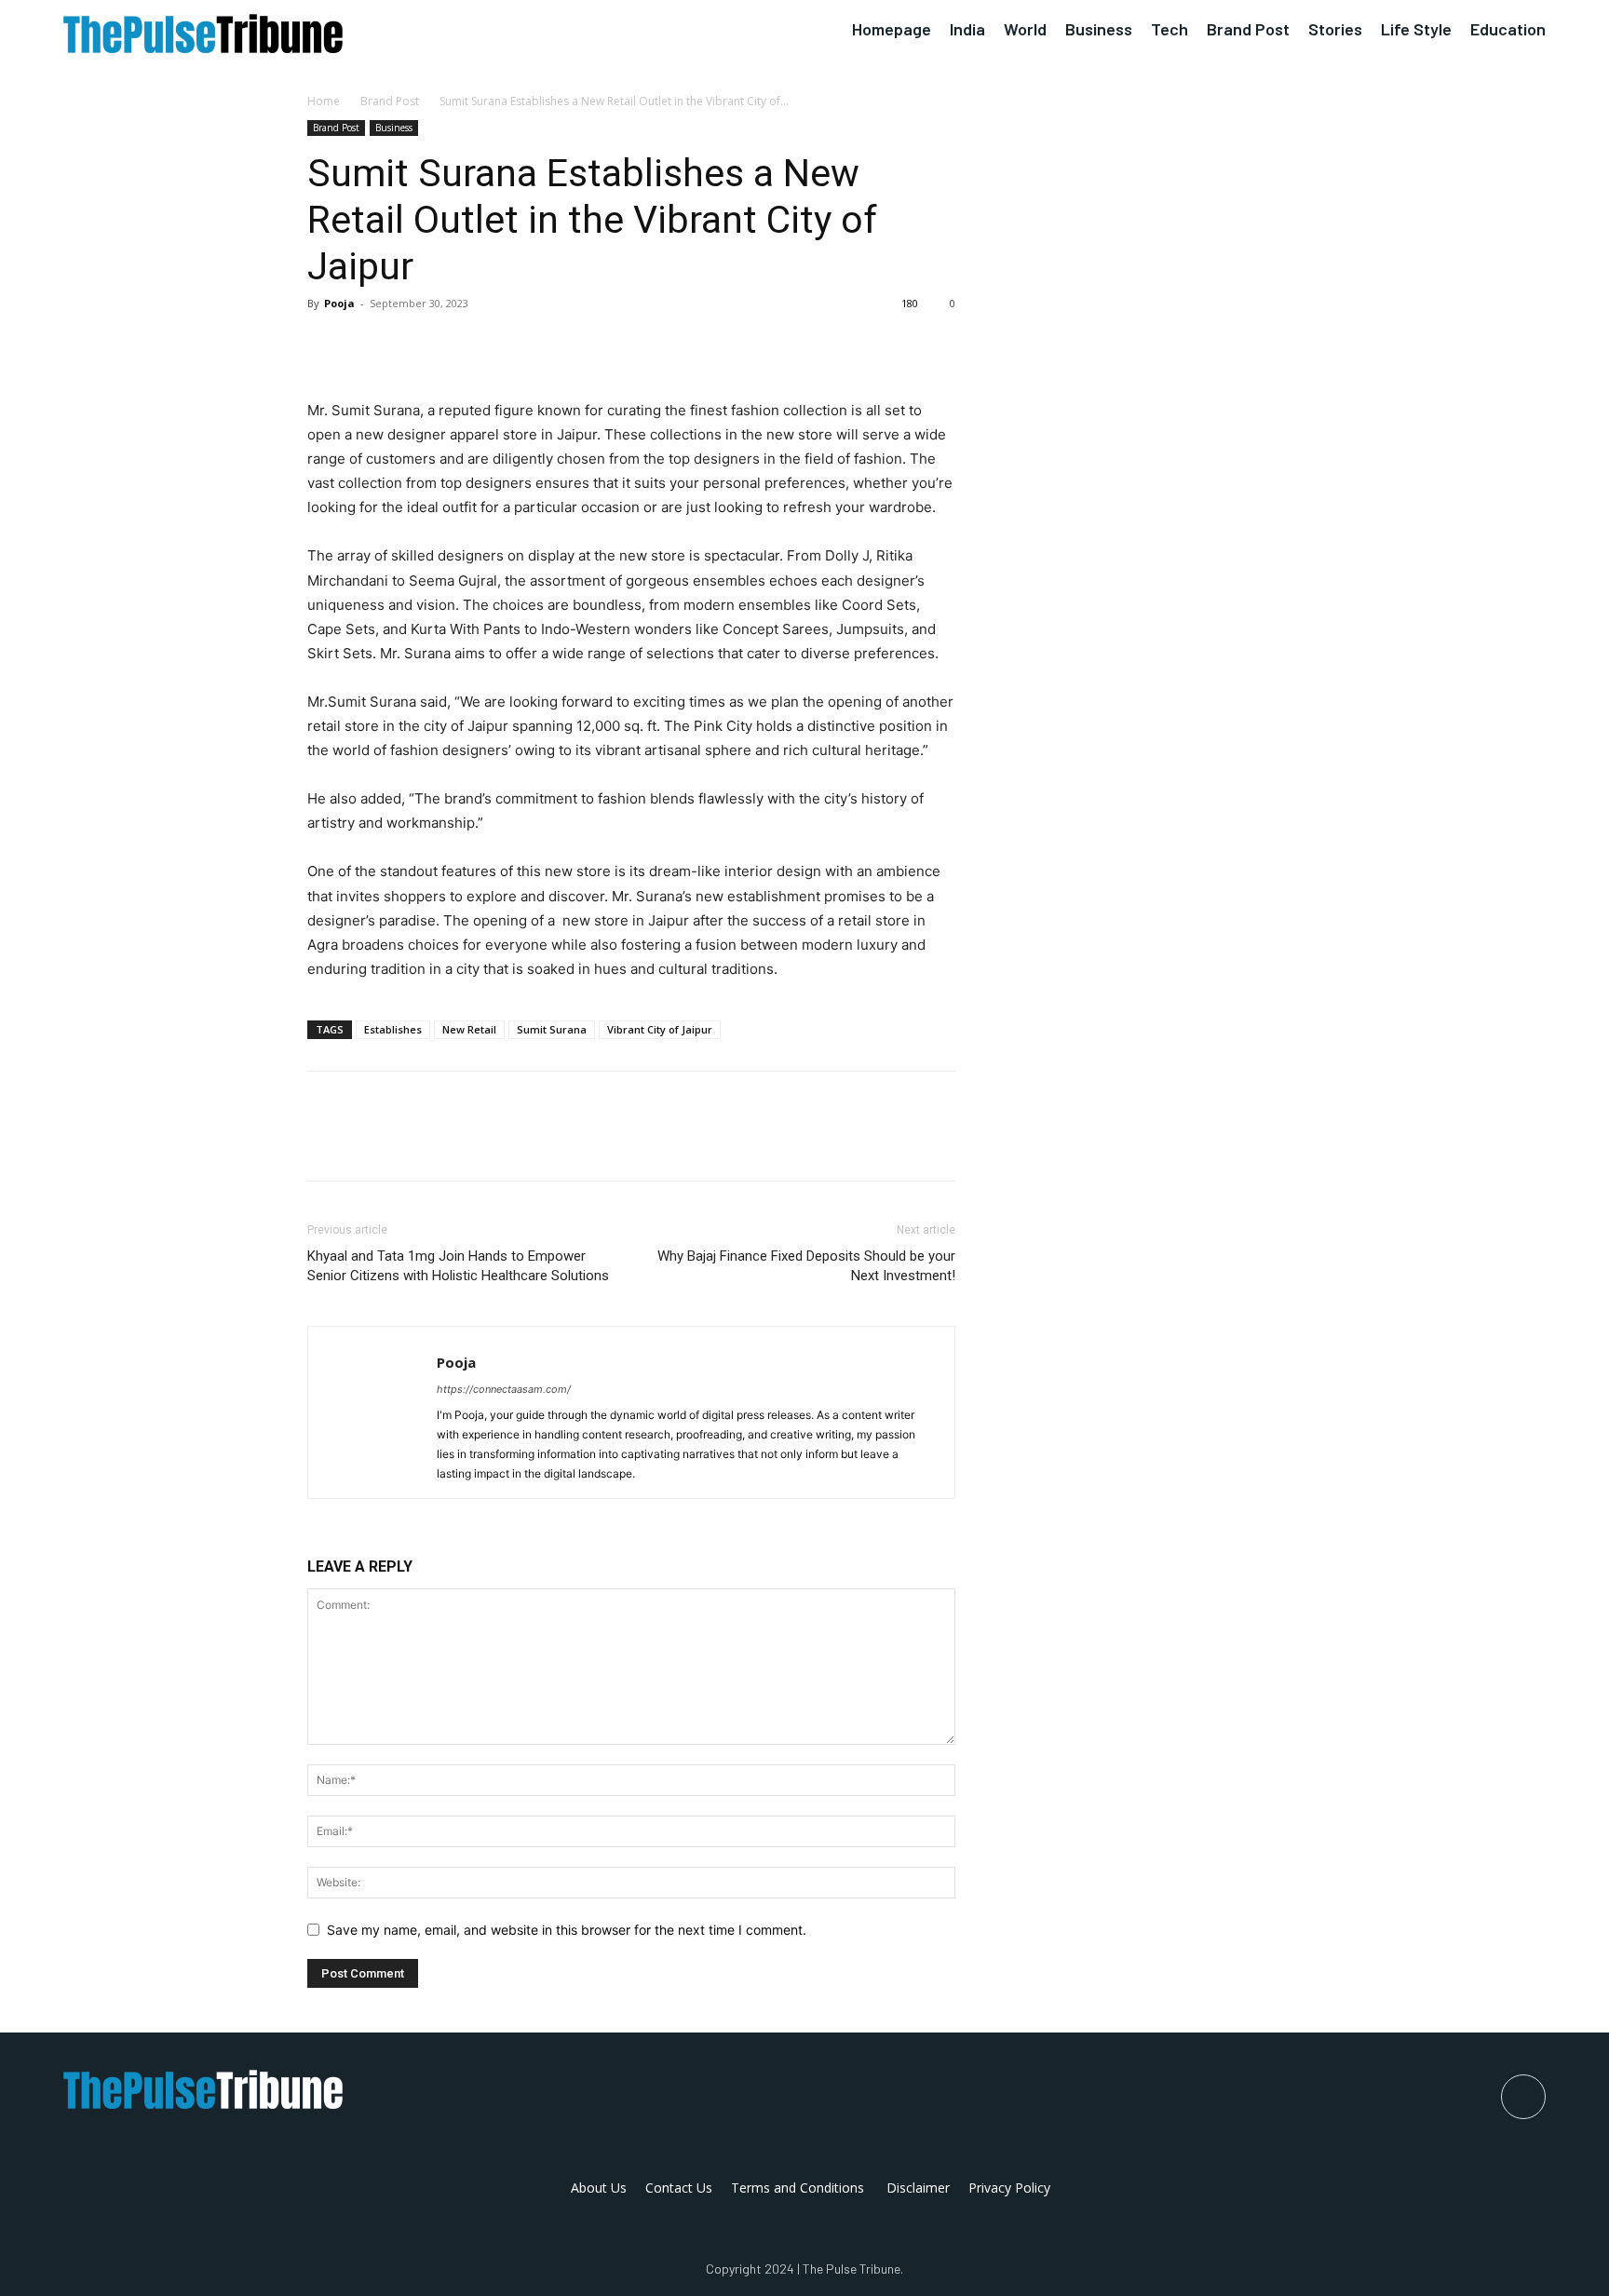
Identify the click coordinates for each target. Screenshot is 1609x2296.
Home (324, 101)
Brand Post (390, 101)
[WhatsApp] (454, 345)
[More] (498, 345)
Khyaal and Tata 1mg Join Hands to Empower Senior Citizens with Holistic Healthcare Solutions (458, 1266)
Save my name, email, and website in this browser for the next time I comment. (567, 1930)
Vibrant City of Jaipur (660, 1029)
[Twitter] (369, 345)
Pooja (339, 303)
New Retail (469, 1029)
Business (394, 128)
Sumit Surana (552, 1029)
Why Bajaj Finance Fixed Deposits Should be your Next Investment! (806, 1266)
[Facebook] (326, 345)
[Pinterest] (412, 345)
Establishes (393, 1029)
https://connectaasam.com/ (504, 1389)
